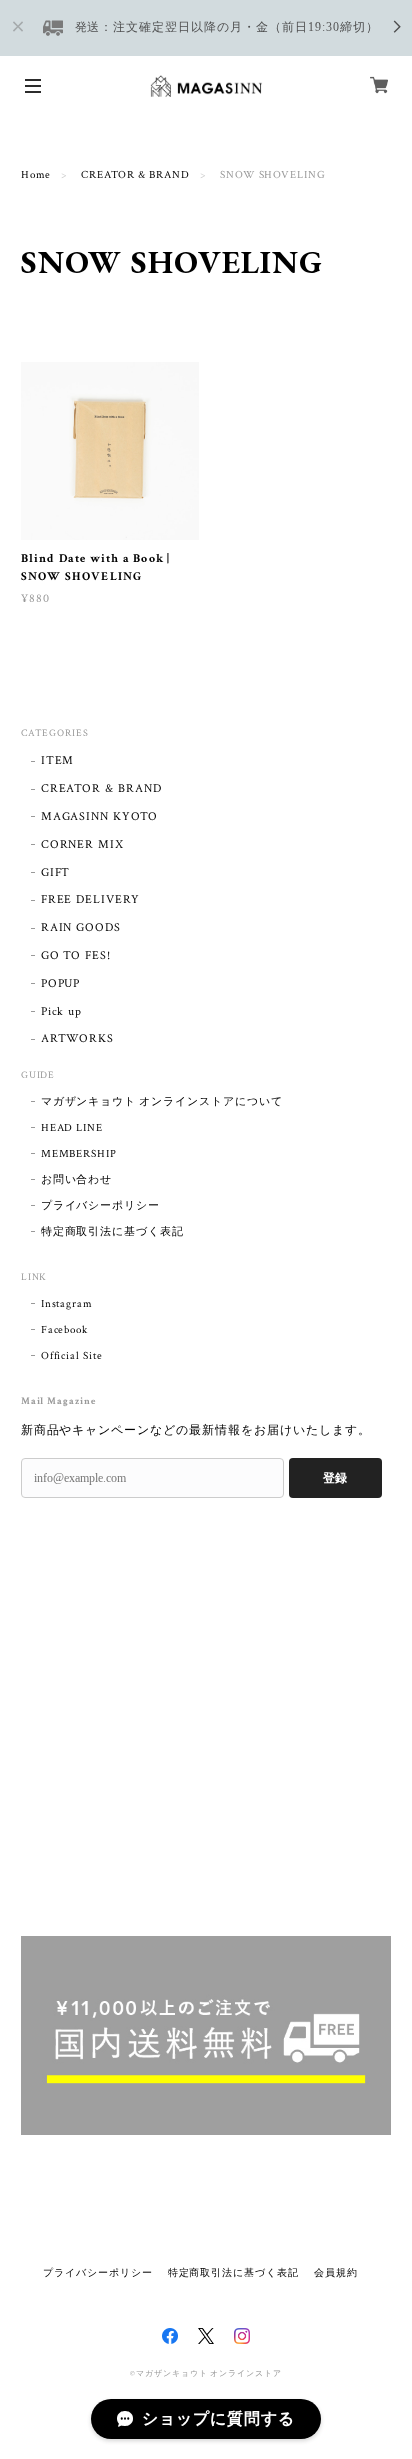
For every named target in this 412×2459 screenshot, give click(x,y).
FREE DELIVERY (90, 899)
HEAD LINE (72, 1128)
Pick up (62, 1011)
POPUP (61, 983)
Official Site (72, 1356)
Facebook (65, 1330)
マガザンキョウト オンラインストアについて (162, 1102)
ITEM (58, 760)
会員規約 (336, 2272)
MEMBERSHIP (79, 1154)
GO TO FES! (76, 955)
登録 (335, 1478)
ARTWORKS (78, 1038)
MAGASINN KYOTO (99, 816)
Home (36, 175)
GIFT (56, 872)
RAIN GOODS (81, 927)
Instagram (67, 1304)
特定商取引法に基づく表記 (113, 1232)
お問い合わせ (77, 1180)
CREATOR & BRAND (135, 175)
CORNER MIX (83, 844)
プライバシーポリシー (101, 1206)
